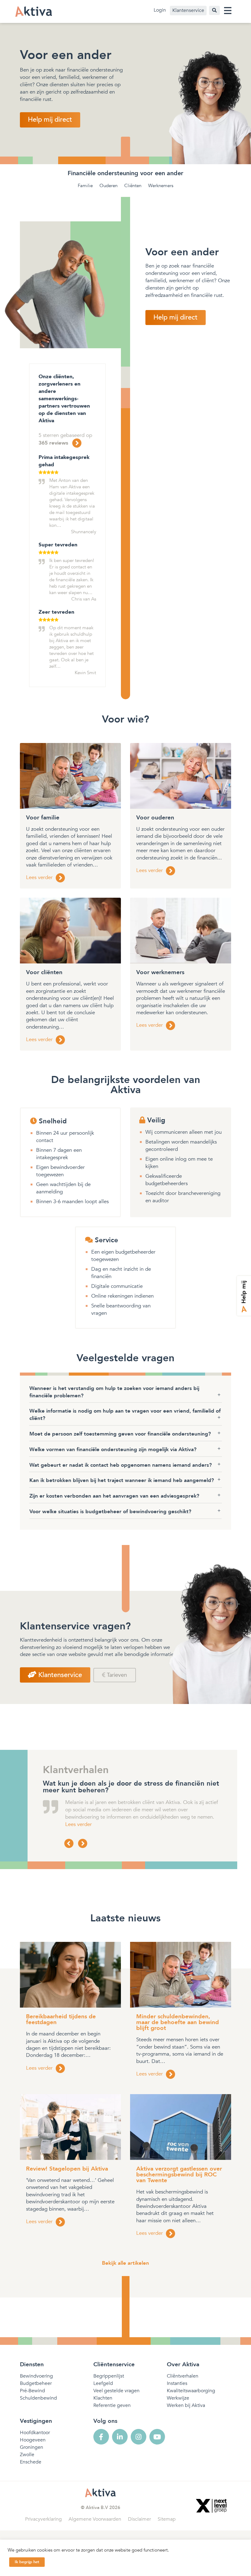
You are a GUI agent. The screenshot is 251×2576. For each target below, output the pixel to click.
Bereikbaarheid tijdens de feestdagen (61, 2019)
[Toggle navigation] (228, 11)
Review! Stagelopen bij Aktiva (67, 2169)
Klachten (103, 2398)
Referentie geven (112, 2405)
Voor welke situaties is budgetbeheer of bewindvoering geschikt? (110, 1512)
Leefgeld (103, 2383)
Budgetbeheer (36, 2383)
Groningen (32, 2447)
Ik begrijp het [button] (27, 2562)
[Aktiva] (34, 11)
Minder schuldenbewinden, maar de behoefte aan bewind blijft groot (178, 2022)
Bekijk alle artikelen (125, 2263)
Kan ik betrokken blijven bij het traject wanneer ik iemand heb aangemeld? (122, 1480)
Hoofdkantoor (35, 2433)
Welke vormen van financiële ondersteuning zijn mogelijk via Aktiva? (113, 1449)
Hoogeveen (33, 2440)
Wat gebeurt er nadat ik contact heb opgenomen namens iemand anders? (121, 1465)
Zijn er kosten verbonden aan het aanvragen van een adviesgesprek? (114, 1496)
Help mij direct (50, 120)
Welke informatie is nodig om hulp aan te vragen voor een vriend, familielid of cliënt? (125, 1415)
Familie (85, 186)
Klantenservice (188, 10)
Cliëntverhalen (183, 2376)
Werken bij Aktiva (186, 2405)
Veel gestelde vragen (116, 2391)
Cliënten (133, 186)
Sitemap (167, 2519)
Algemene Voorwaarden (95, 2519)
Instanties (177, 2383)
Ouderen (109, 186)
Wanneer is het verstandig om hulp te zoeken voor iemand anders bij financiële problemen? (114, 1392)
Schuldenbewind (38, 2398)
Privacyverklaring (43, 2519)
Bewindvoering (36, 2376)
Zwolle (27, 2455)
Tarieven (116, 1675)
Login (160, 10)
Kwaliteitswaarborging (191, 2391)
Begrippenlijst (109, 2376)
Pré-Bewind (32, 2391)
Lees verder (79, 1824)
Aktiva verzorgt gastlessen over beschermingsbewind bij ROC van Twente (179, 2175)
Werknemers (161, 186)
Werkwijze (178, 2398)
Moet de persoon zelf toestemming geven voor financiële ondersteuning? (120, 1434)
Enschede (31, 2462)
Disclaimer (139, 2519)
